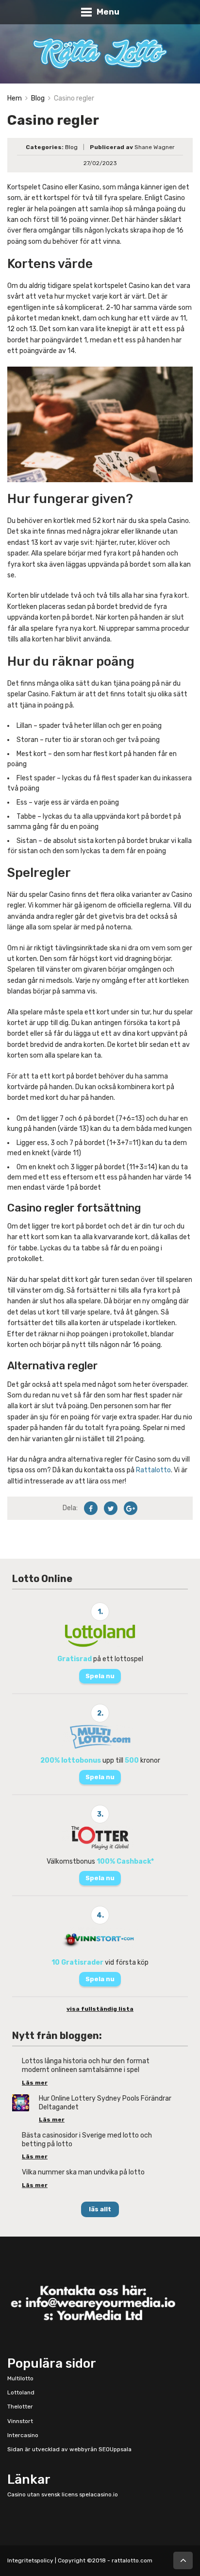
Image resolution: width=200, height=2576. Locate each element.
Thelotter (20, 2407)
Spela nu (100, 1676)
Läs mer (35, 2083)
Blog (38, 98)
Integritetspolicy (30, 2560)
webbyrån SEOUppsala (100, 2449)
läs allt (100, 2209)
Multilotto (20, 2378)
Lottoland (21, 2392)
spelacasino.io (99, 2494)
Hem (15, 98)
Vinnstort (20, 2421)
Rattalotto (153, 1470)
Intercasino (23, 2435)
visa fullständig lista (100, 2009)
